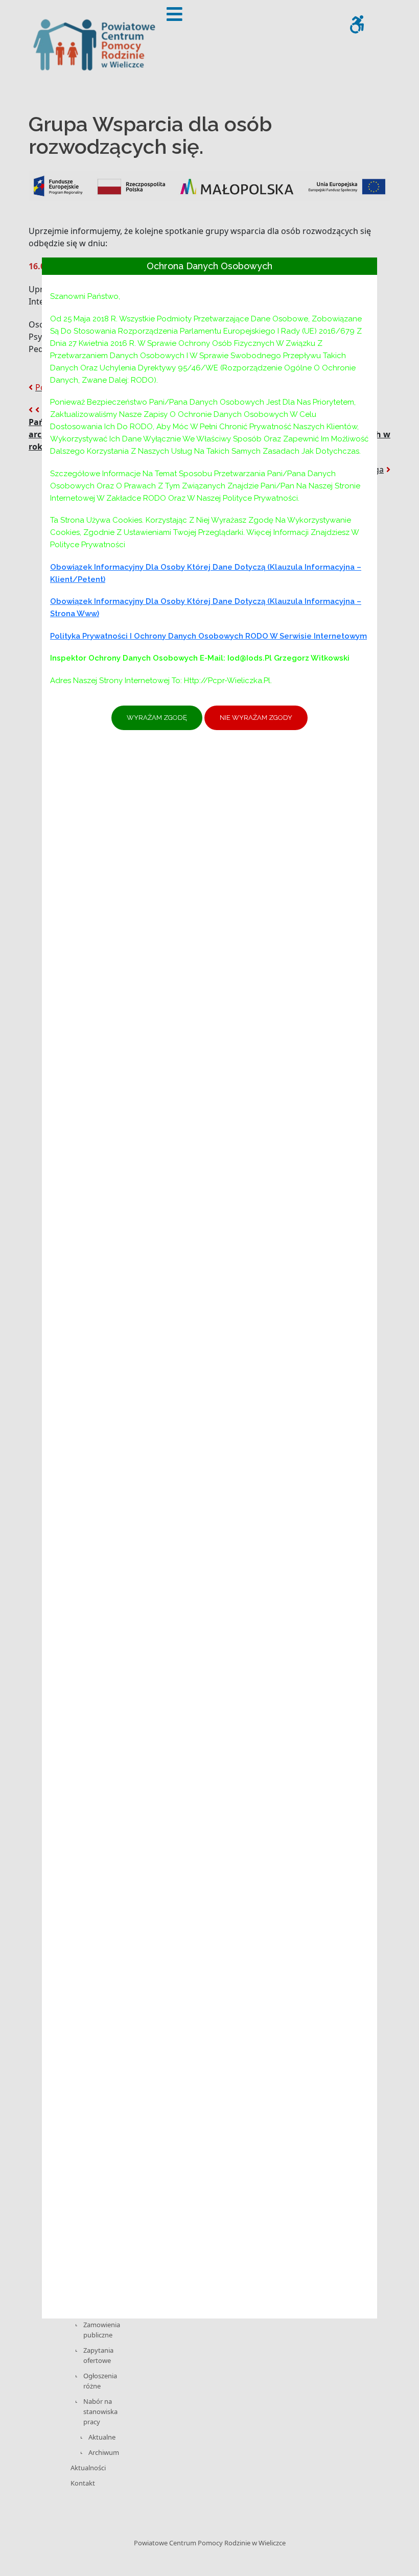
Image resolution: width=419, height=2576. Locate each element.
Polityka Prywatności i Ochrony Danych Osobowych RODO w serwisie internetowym (208, 636)
